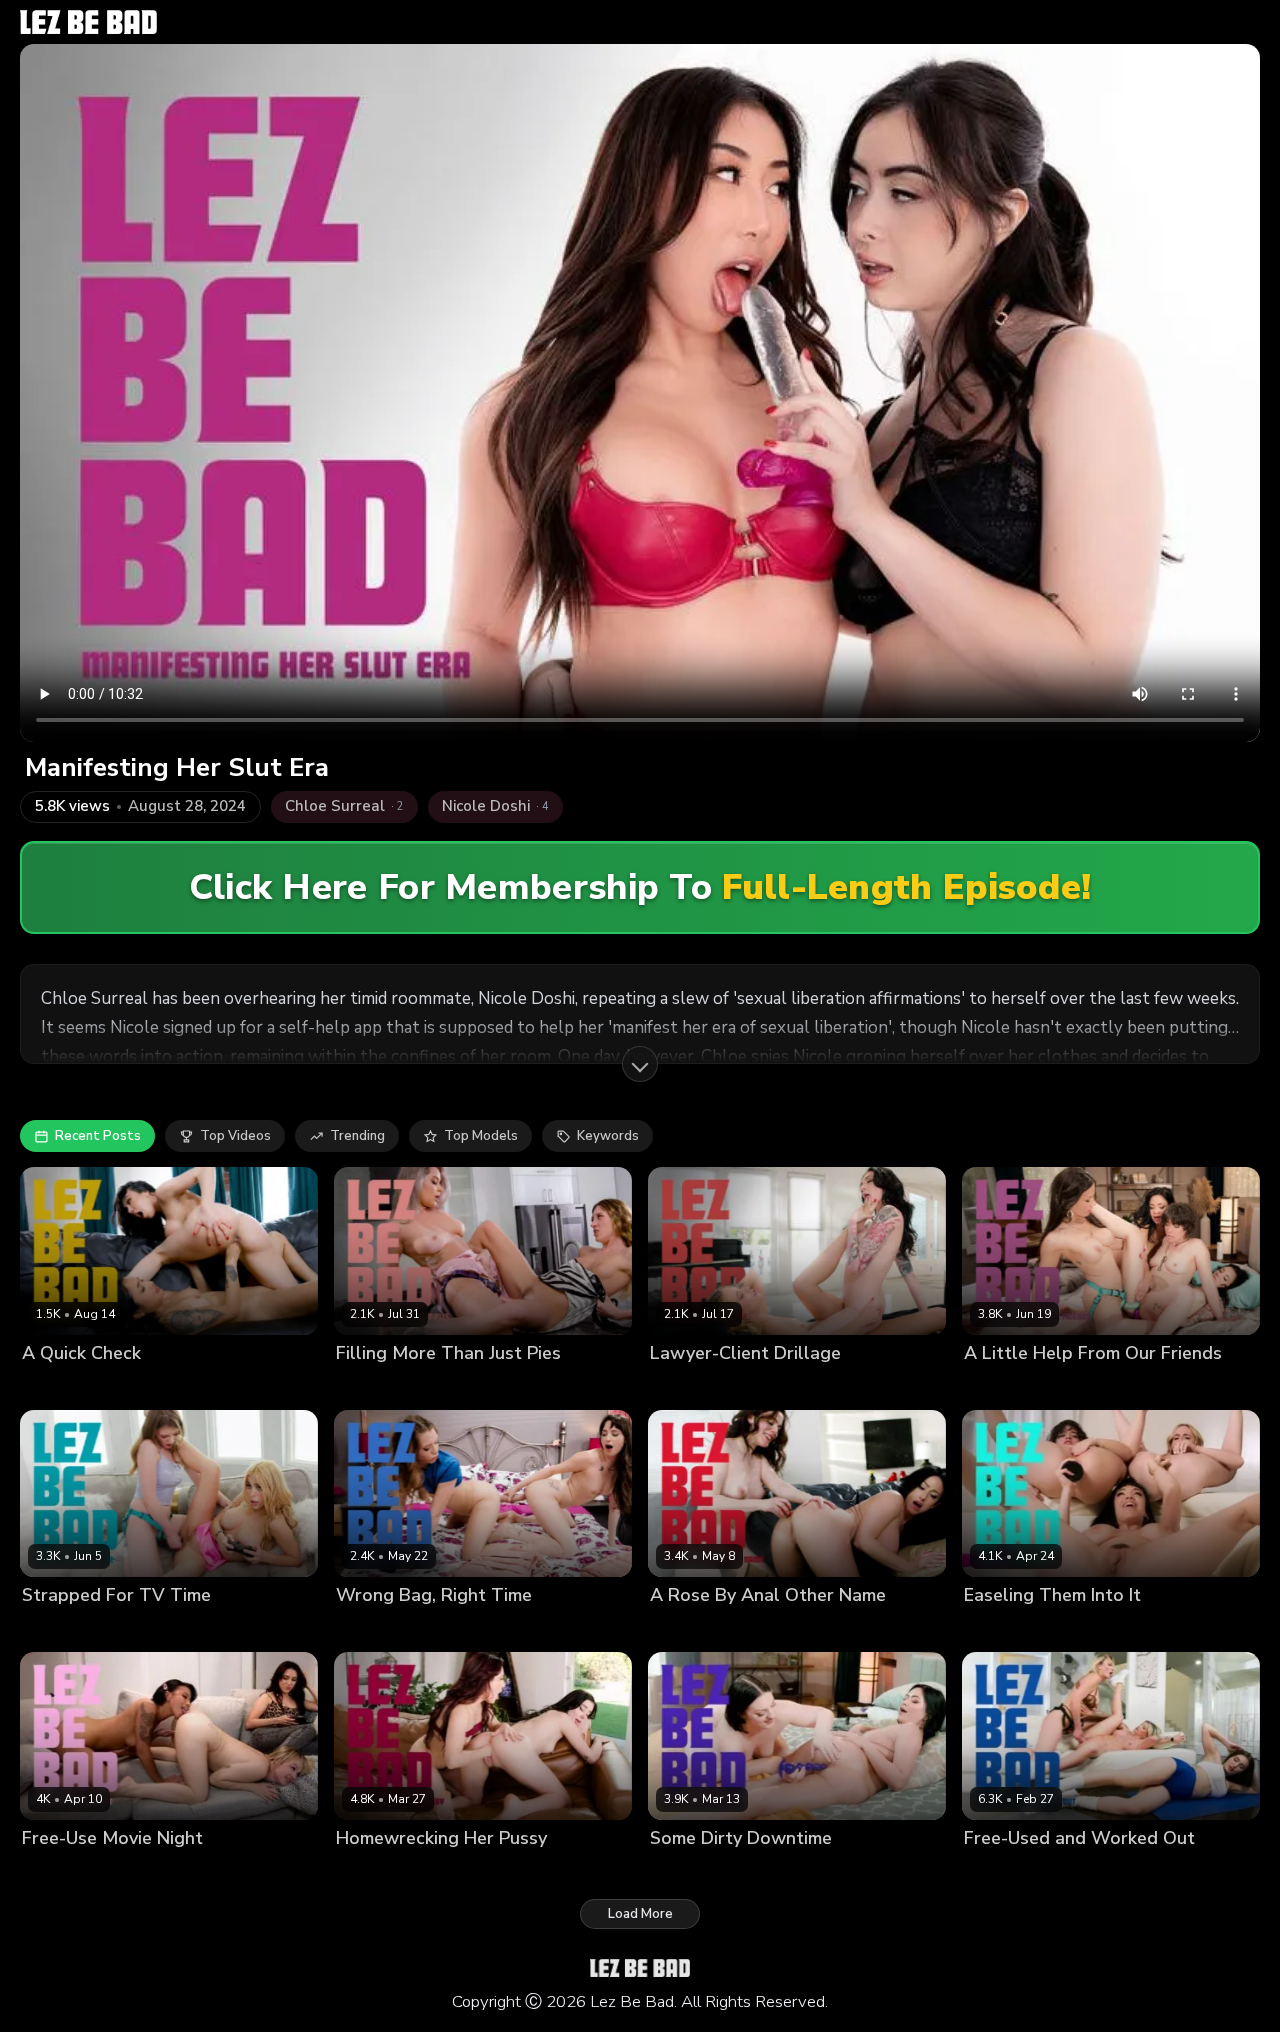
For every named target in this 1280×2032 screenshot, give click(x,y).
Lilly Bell (152, 1871)
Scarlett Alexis (772, 1871)
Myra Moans (459, 1629)
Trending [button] (357, 1136)
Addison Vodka (384, 1386)
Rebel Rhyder (1080, 1629)
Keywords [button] (608, 1136)
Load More (640, 1914)
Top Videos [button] (235, 1136)
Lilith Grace (58, 1629)
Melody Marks (145, 1629)
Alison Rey (997, 1386)
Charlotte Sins (695, 1386)
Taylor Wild (1085, 1871)
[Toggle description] (640, 1064)
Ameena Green (70, 1871)
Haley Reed (373, 1871)
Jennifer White (696, 1629)
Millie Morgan (790, 1386)
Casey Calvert (1082, 1386)
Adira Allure (1002, 1871)
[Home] (88, 22)
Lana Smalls (375, 1629)
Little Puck (138, 1386)
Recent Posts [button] (98, 1136)
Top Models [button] (481, 1136)
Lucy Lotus (684, 1871)
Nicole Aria (474, 1386)
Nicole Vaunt (790, 1629)
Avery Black (60, 1386)
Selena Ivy (450, 1871)
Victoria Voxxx (1175, 1629)
